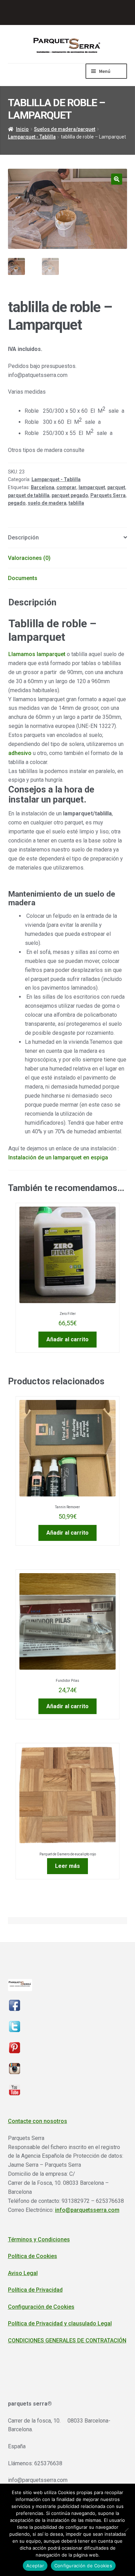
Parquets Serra (108, 495)
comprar (66, 487)
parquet (116, 487)
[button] (117, 179)
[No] (126, 2530)
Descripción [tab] (23, 538)
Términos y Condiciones (39, 2239)
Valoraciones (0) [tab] (29, 558)
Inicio (22, 129)
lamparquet (92, 487)
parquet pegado (70, 495)
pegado (17, 503)
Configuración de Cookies (41, 2307)
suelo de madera (47, 503)
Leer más (67, 1866)
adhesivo (20, 753)
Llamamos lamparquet (37, 654)
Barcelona (43, 487)
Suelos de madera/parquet (65, 129)
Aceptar (35, 2566)
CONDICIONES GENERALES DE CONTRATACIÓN (67, 2340)
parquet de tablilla (29, 495)
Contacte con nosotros (38, 2121)
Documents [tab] (23, 578)
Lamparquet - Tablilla (32, 137)
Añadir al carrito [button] (67, 1339)
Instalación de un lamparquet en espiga (58, 1157)
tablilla (76, 503)
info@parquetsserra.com (87, 2210)
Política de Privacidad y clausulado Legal (60, 2323)
